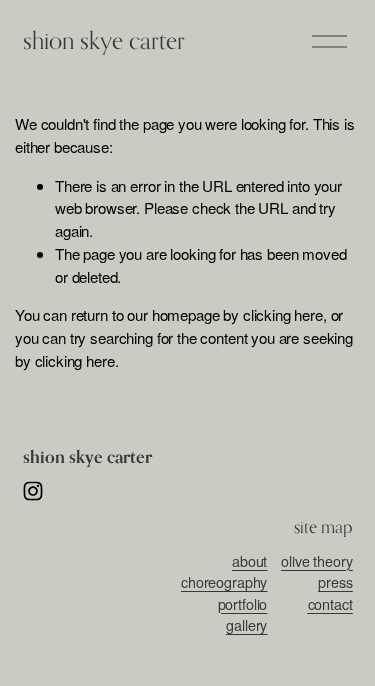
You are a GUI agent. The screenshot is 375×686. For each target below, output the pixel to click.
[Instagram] (33, 491)
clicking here (283, 314)
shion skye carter (104, 40)
